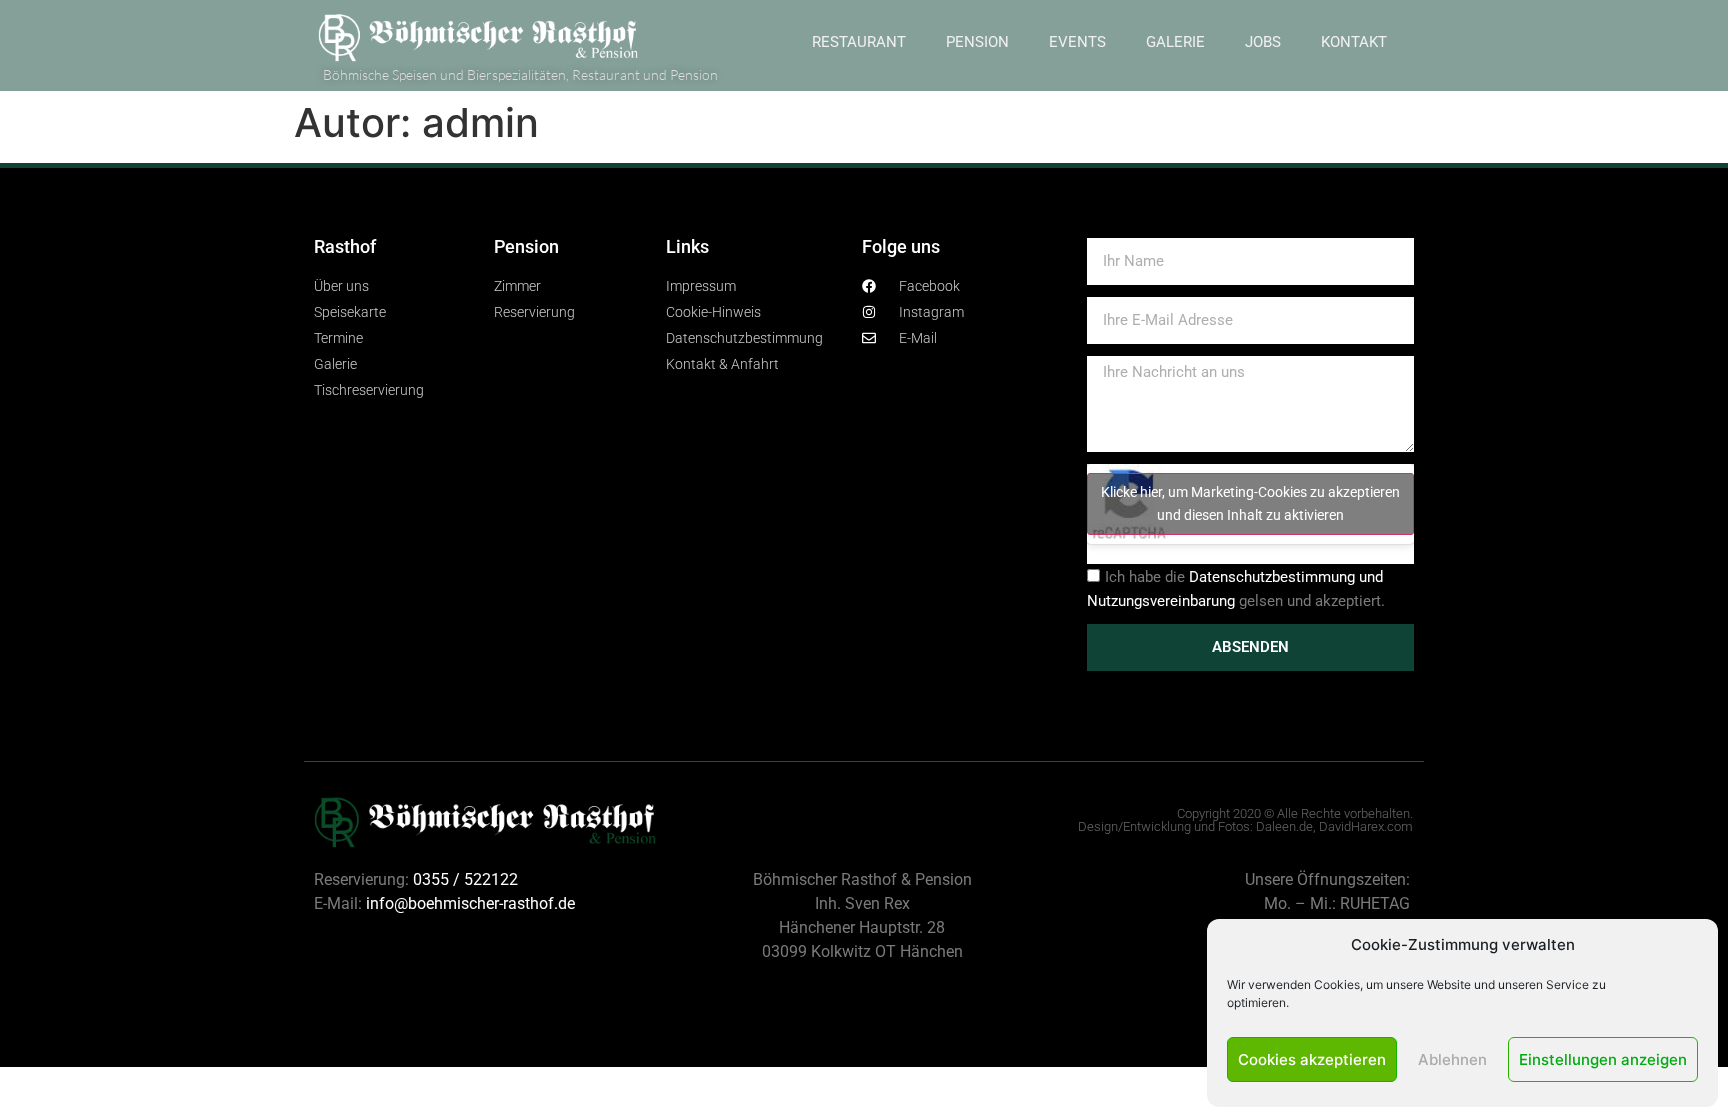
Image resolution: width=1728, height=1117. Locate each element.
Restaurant (859, 42)
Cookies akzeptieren (1312, 1059)
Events (1077, 42)
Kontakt (1354, 42)
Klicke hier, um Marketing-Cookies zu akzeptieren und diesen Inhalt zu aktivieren (1250, 503)
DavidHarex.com (1366, 826)
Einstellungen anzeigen (1603, 1059)
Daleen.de (1284, 826)
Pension (977, 42)
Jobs (1263, 42)
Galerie (1175, 42)
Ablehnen (1452, 1059)
